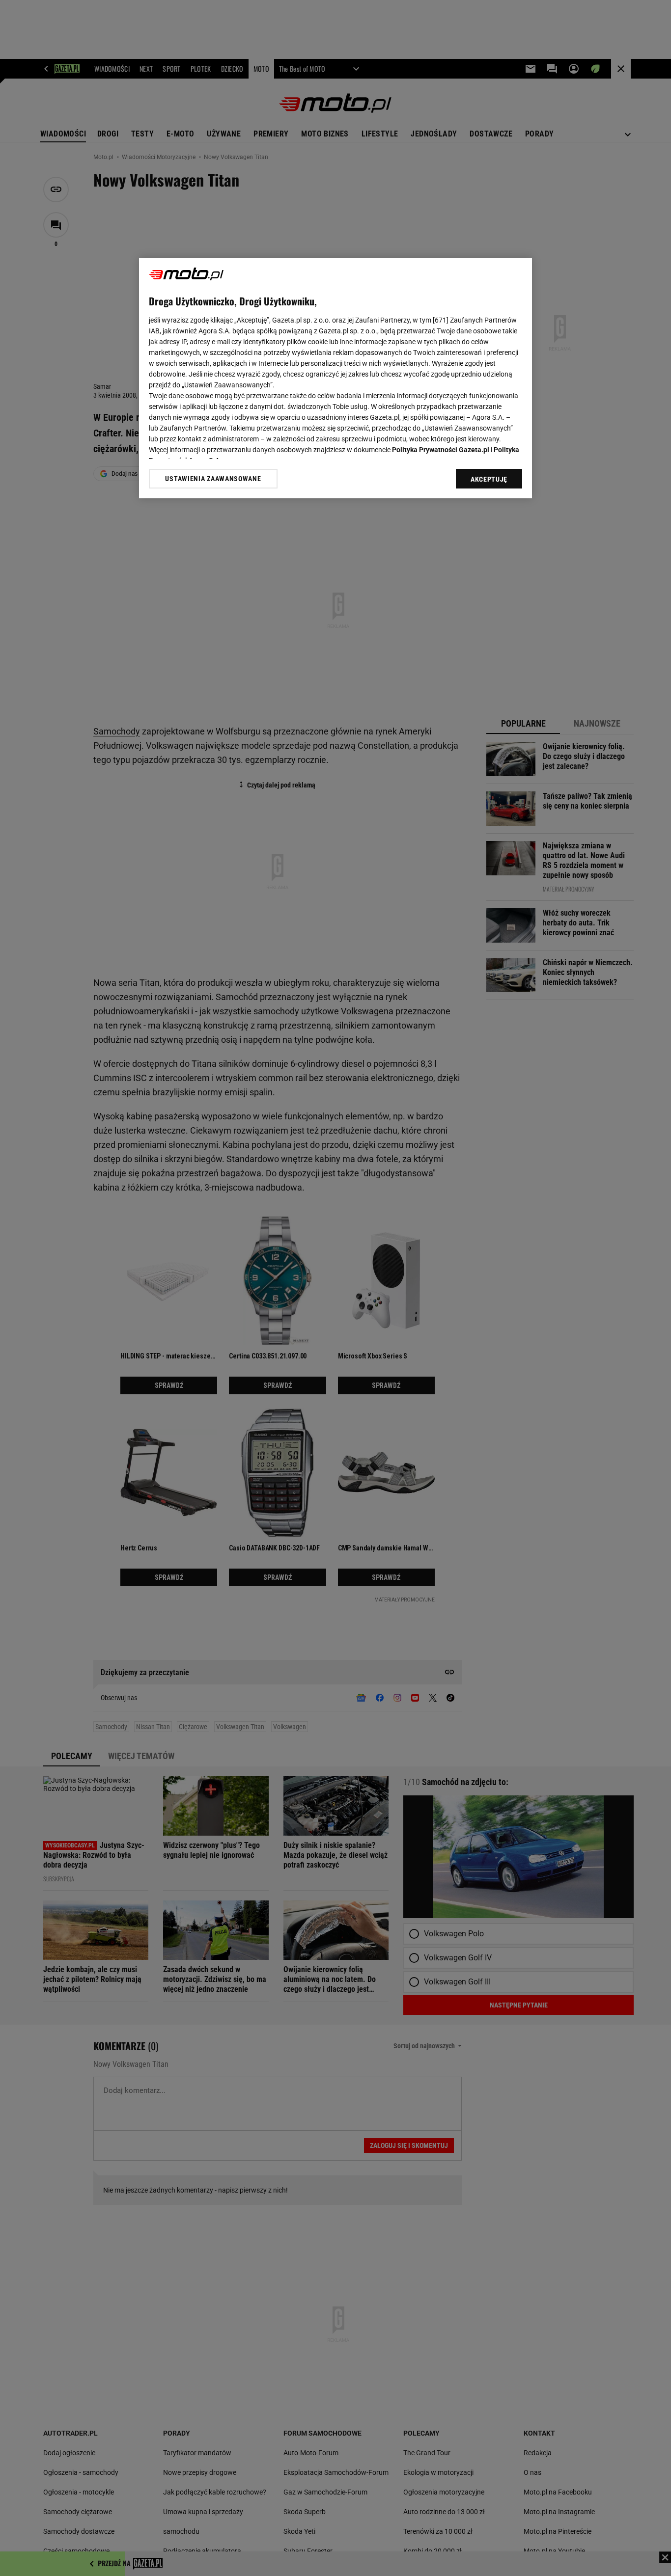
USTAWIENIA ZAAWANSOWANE (213, 479)
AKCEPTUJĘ (489, 479)
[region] (335, 378)
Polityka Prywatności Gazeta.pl (441, 450)
